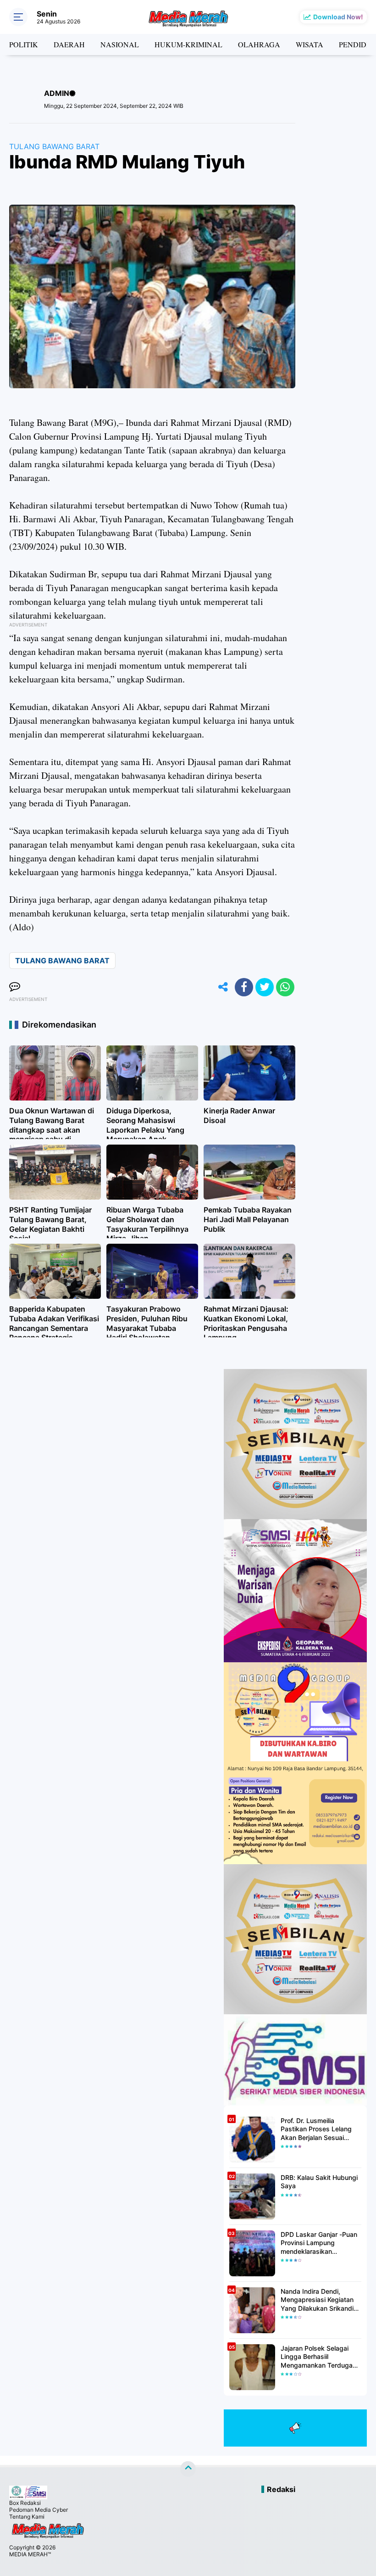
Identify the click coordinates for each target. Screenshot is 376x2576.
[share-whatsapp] (285, 987)
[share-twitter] (265, 987)
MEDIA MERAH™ (30, 2554)
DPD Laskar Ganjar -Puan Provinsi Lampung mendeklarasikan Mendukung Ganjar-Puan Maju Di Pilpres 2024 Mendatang (319, 2243)
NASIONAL (120, 44)
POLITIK (24, 44)
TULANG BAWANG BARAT (54, 146)
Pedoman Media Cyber (39, 2510)
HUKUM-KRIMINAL (188, 44)
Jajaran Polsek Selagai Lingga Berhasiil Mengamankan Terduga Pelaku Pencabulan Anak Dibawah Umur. (318, 2357)
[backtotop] (188, 2469)
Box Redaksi (25, 2503)
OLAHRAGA (259, 44)
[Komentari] (15, 987)
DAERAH (69, 44)
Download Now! (338, 17)
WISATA (310, 44)
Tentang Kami (27, 2517)
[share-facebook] (244, 987)
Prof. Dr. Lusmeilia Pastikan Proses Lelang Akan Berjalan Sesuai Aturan (316, 2129)
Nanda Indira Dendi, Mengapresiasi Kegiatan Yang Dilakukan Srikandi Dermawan (317, 2300)
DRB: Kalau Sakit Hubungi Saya (319, 2182)
